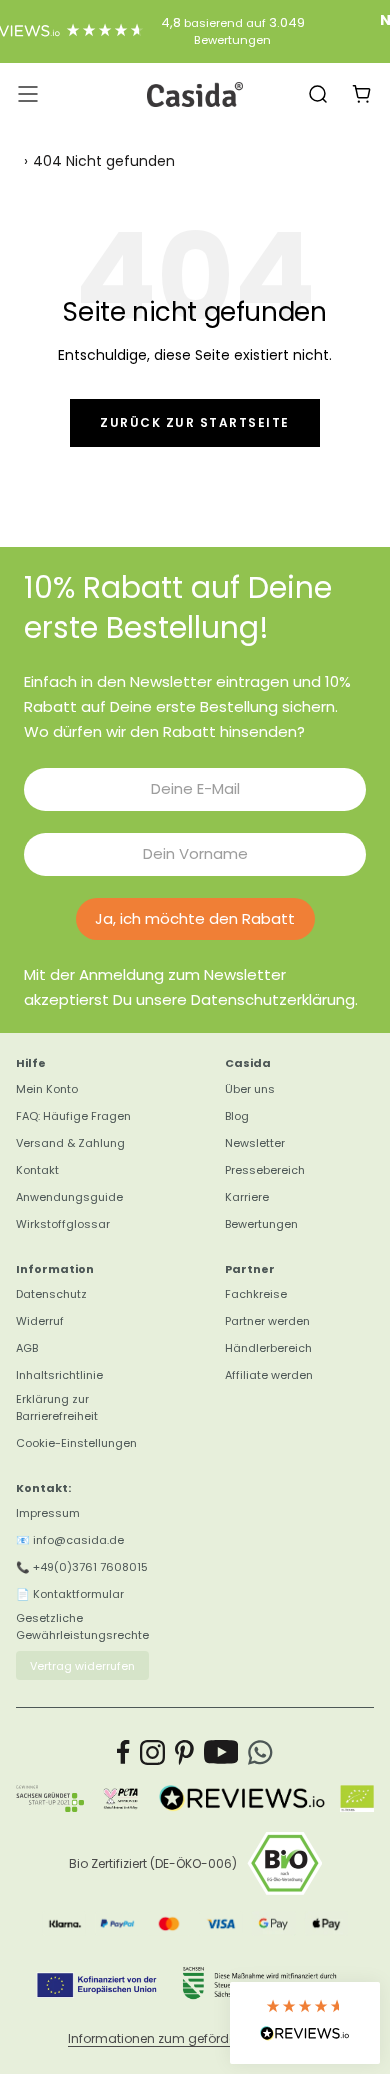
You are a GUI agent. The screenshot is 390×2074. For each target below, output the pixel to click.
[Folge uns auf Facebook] (123, 1752)
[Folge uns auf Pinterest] (184, 1752)
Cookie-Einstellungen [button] (76, 1443)
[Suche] (318, 94)
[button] (305, 2023)
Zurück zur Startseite (195, 422)
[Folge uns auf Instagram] (152, 1752)
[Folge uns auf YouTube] (221, 1752)
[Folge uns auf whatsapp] (260, 1752)
